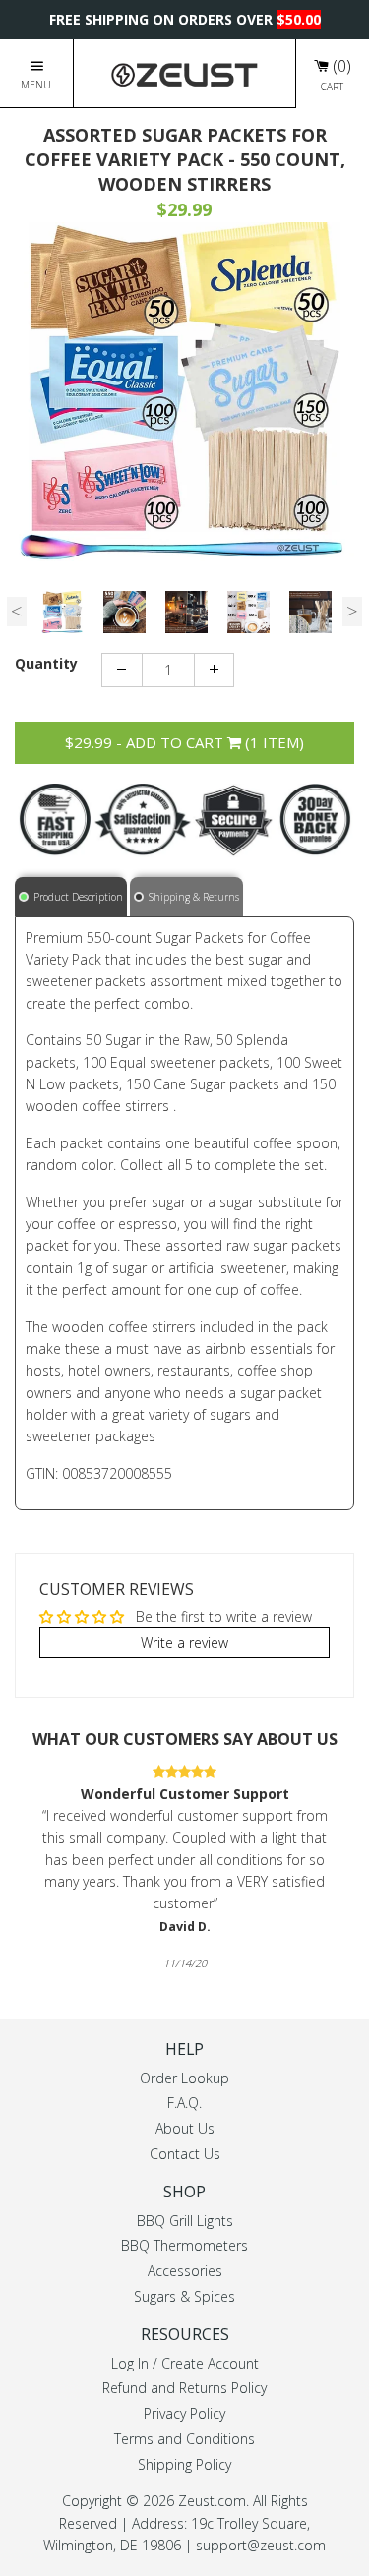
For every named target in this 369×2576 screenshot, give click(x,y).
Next (352, 612)
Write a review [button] (184, 1641)
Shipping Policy (184, 2464)
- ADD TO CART (184, 742)
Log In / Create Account (185, 2362)
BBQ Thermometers (184, 2245)
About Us (185, 2128)
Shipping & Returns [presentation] (194, 896)
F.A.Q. (184, 2103)
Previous (17, 612)
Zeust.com (212, 2501)
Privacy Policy (184, 2413)
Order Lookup (184, 2077)
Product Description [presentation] (78, 896)
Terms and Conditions (184, 2439)
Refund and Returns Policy (184, 2388)
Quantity (46, 663)
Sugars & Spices (184, 2296)
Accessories (185, 2271)
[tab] (72, 896)
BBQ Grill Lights (185, 2220)
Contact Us (185, 2154)
